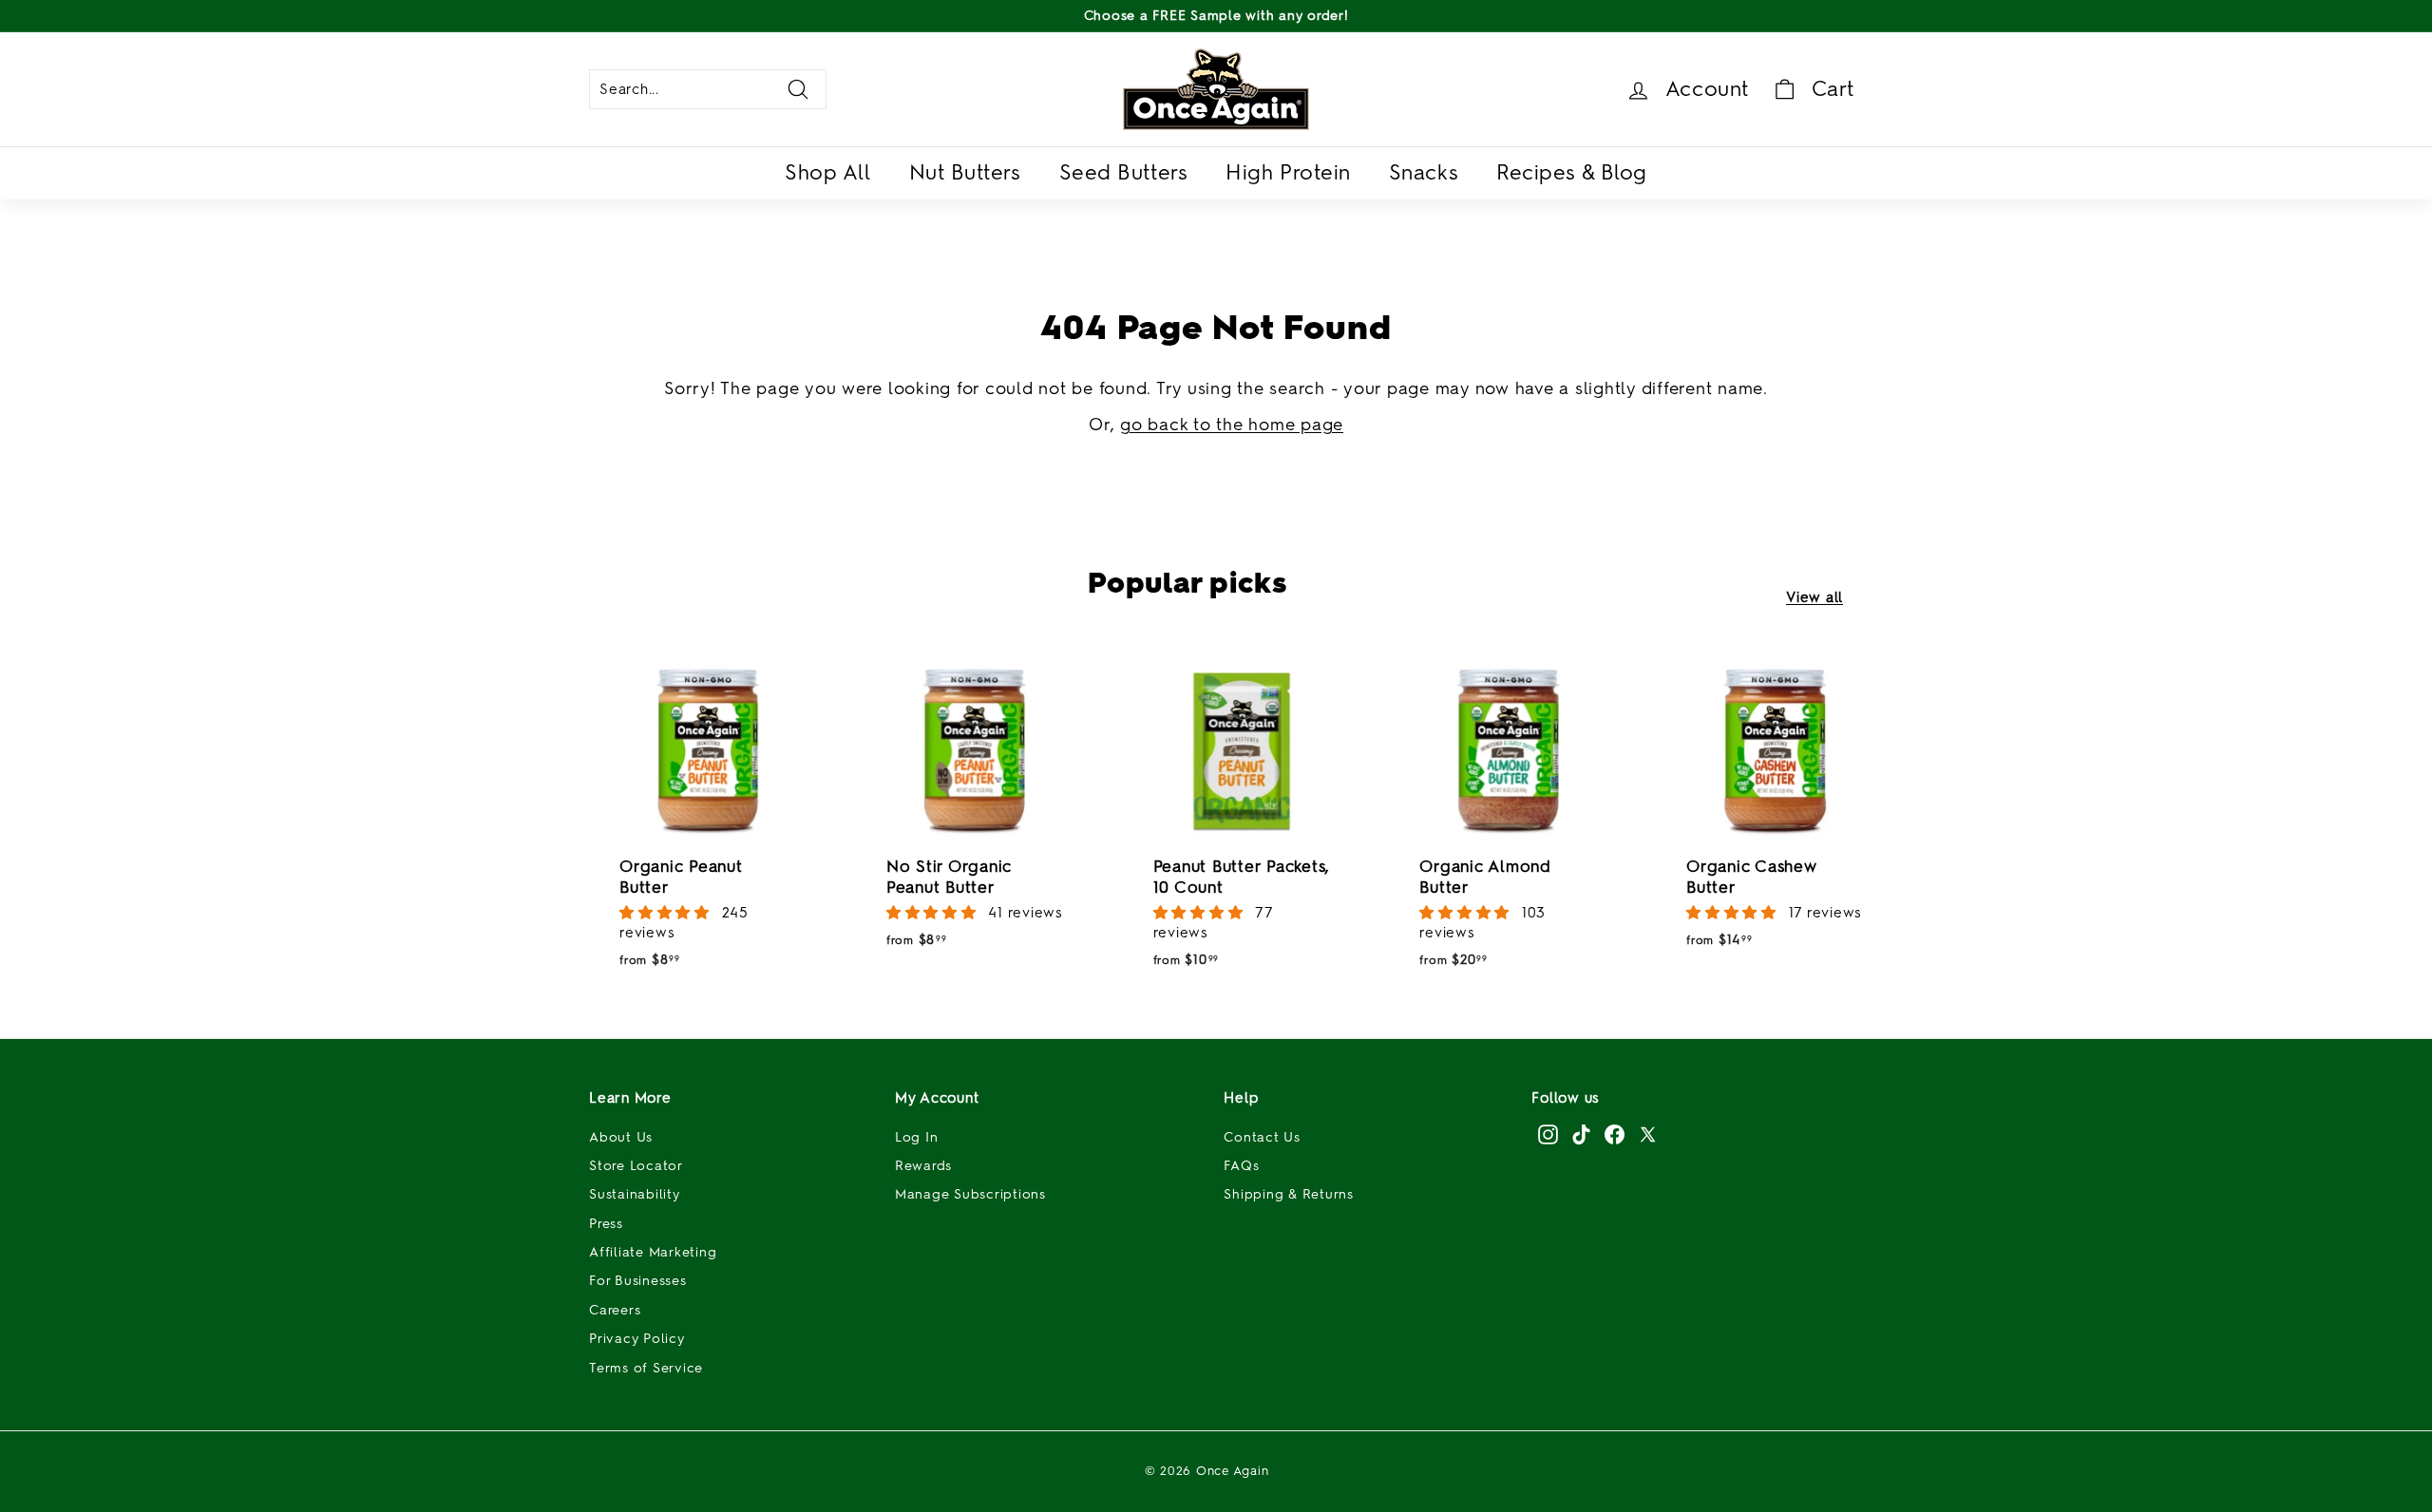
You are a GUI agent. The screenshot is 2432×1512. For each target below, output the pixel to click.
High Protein (1288, 172)
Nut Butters (965, 172)
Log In (917, 1137)
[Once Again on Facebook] (1615, 1134)
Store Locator (636, 1166)
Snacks (1424, 172)
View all (1814, 597)
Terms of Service (646, 1368)
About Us (621, 1137)
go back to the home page (1232, 425)
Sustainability (635, 1194)
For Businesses (638, 1281)
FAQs (1241, 1166)
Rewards (923, 1166)
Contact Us (1262, 1137)
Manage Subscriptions (970, 1194)
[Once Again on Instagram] (1548, 1134)
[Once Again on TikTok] (1581, 1134)
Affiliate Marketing (653, 1252)
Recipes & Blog (1572, 172)
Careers (615, 1310)
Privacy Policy (637, 1339)
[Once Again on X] (1648, 1134)
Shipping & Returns (1289, 1194)
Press (606, 1224)
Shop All (827, 172)
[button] (667, 913)
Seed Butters (1124, 172)
